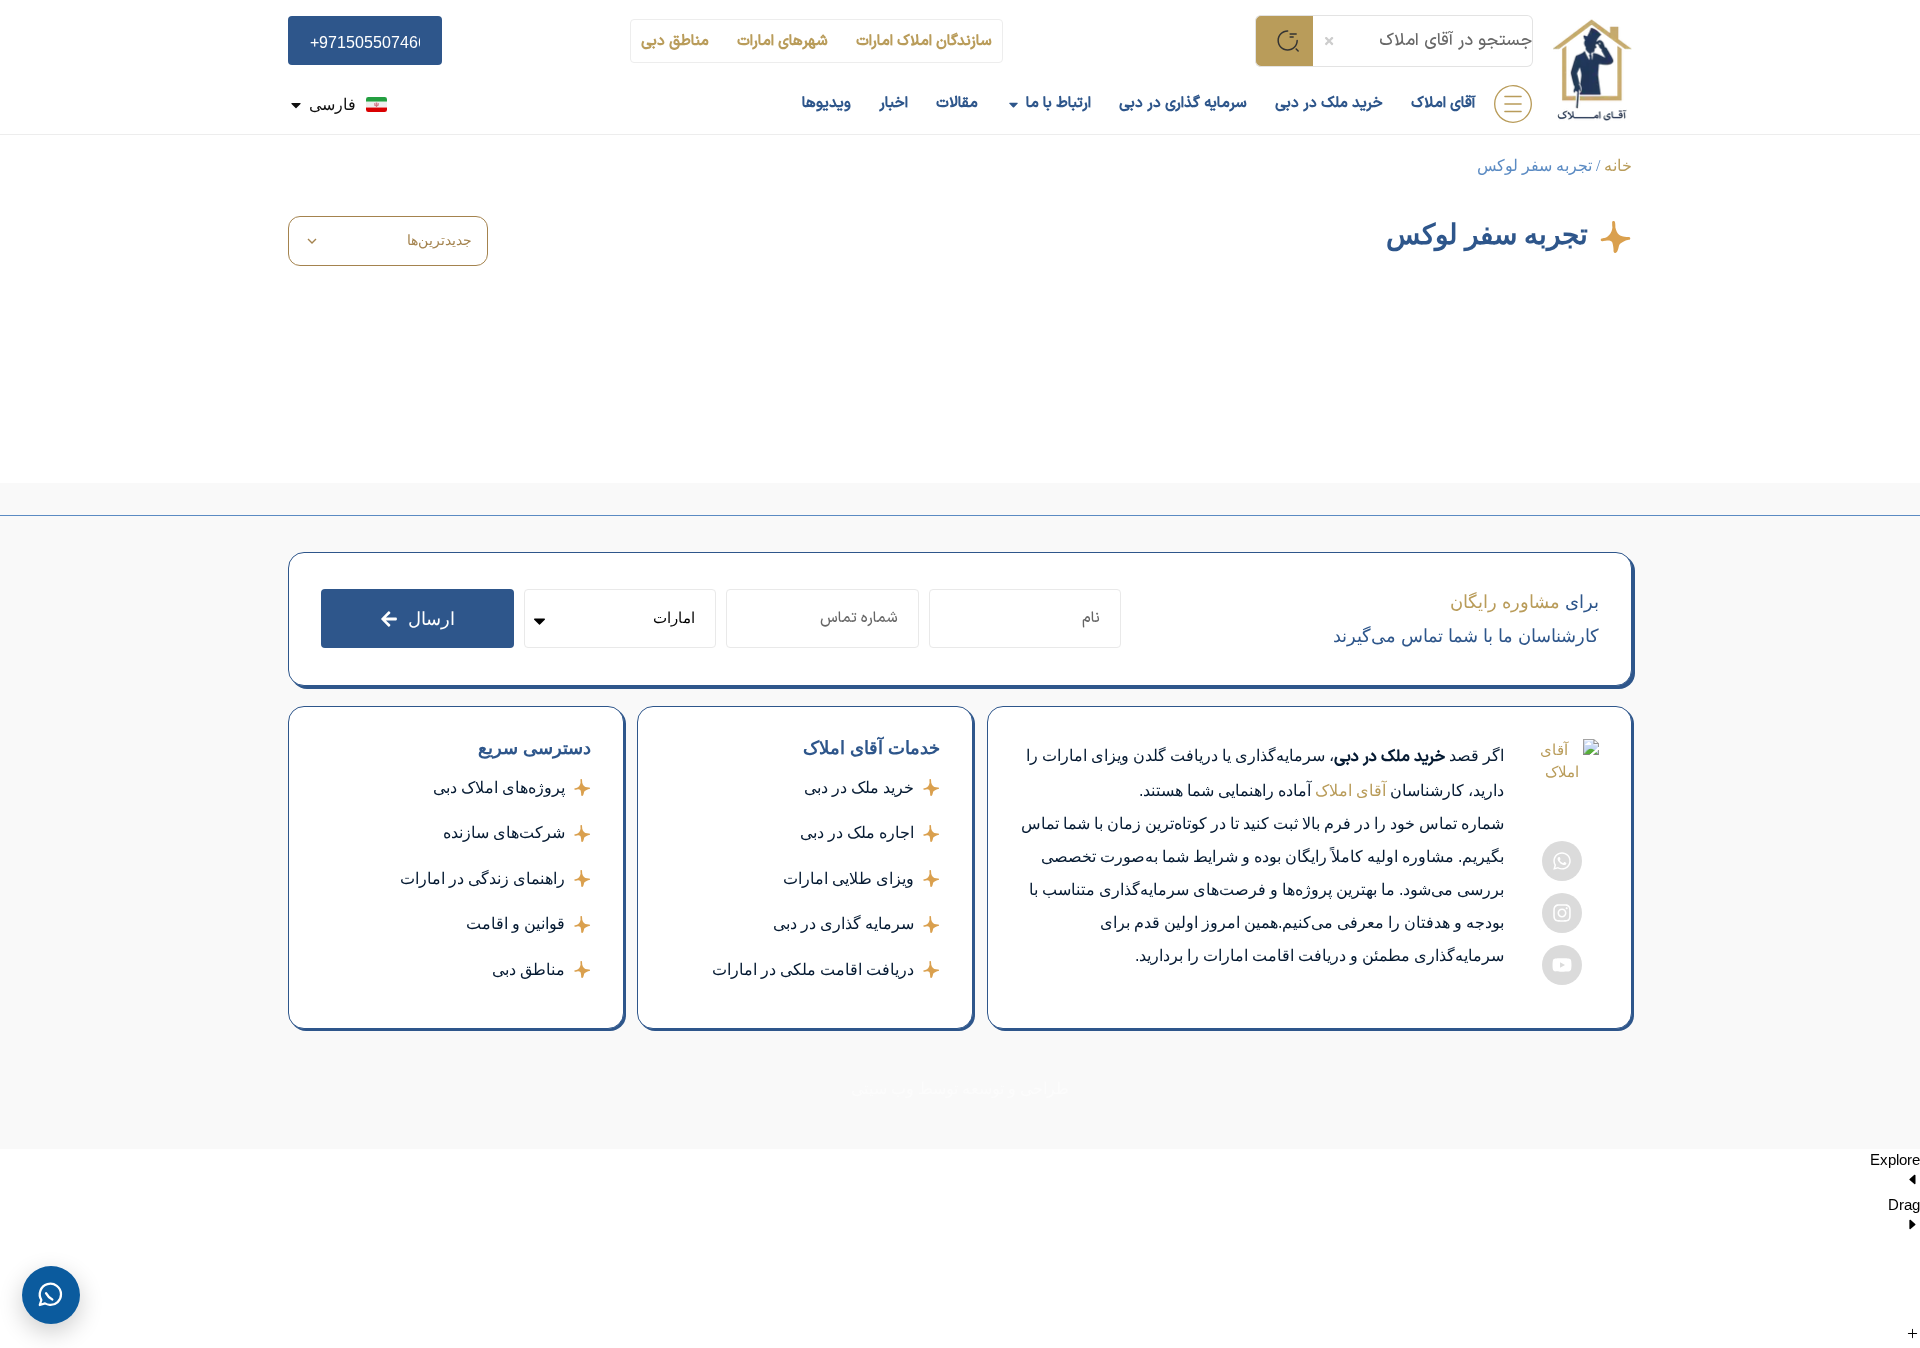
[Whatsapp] (1562, 861)
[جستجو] (1284, 41)
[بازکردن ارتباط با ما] (1013, 104)
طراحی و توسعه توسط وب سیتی (960, 1088)
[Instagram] (1562, 913)
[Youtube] (1562, 965)
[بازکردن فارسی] (296, 105)
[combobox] (1423, 41)
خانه (1618, 165)
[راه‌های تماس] (51, 1295)
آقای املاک (1350, 790)
